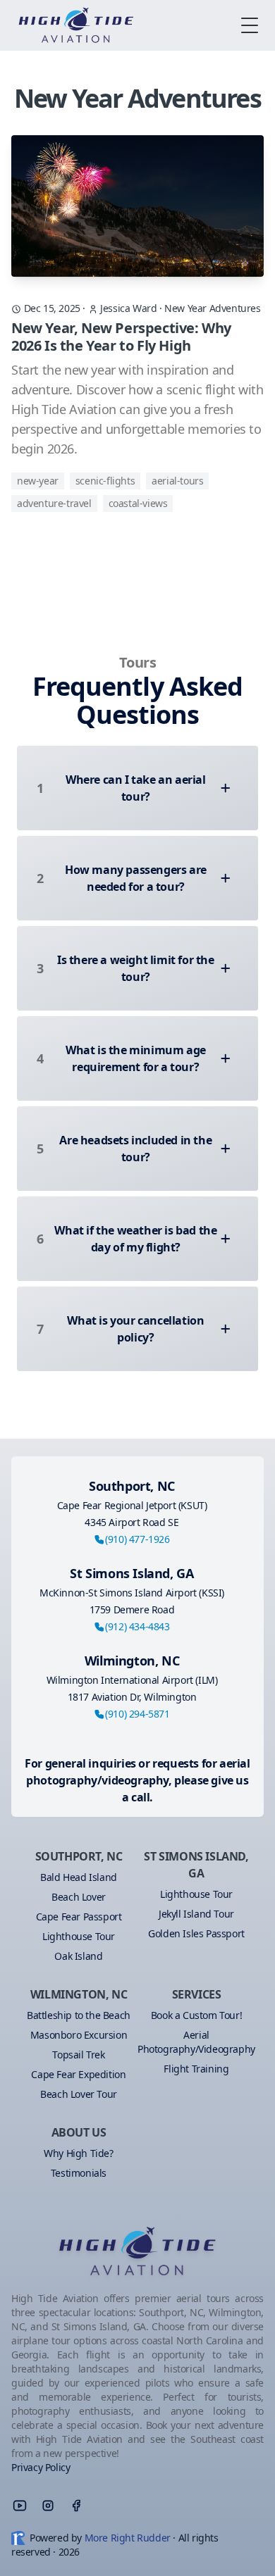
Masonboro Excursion (79, 2035)
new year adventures (212, 308)
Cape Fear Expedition (78, 2074)
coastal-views (138, 503)
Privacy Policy (41, 2467)
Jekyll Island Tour (196, 1914)
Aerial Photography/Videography (196, 2042)
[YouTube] (20, 2506)
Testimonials (79, 2173)
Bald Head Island (79, 1877)
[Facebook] (76, 2506)
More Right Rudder (128, 2538)
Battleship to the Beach (79, 2015)
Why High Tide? (78, 2153)
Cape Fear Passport (79, 1917)
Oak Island (78, 1956)
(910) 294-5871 (137, 1714)
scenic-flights (105, 481)
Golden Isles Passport (196, 1933)
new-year (38, 481)
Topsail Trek (78, 2055)
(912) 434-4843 (137, 1626)
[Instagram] (48, 2506)
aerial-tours (177, 481)
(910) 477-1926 (137, 1539)
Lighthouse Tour (79, 1936)
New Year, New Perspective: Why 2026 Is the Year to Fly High (121, 337)
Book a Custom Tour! (196, 2015)
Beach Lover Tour (79, 2094)
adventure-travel (54, 503)
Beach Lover (79, 1897)
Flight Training (196, 2069)
